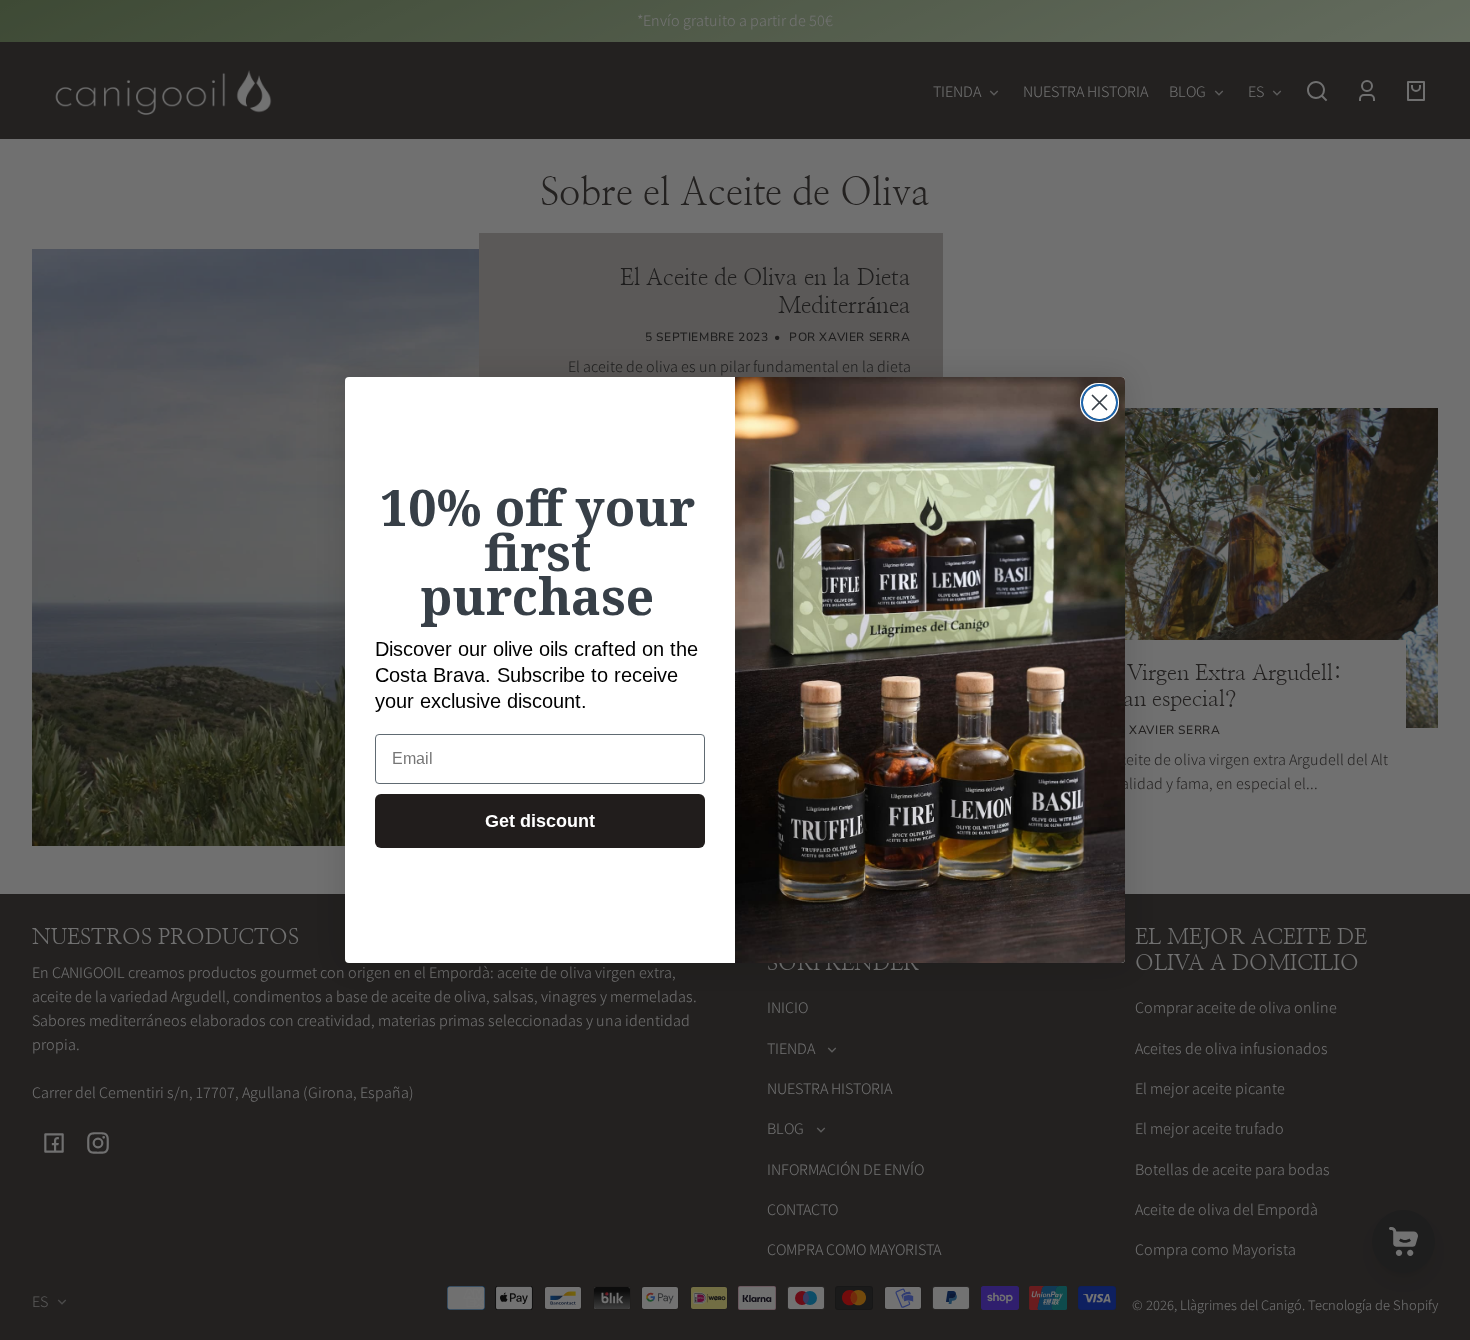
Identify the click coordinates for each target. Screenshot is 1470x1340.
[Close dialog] (1099, 402)
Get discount (540, 821)
